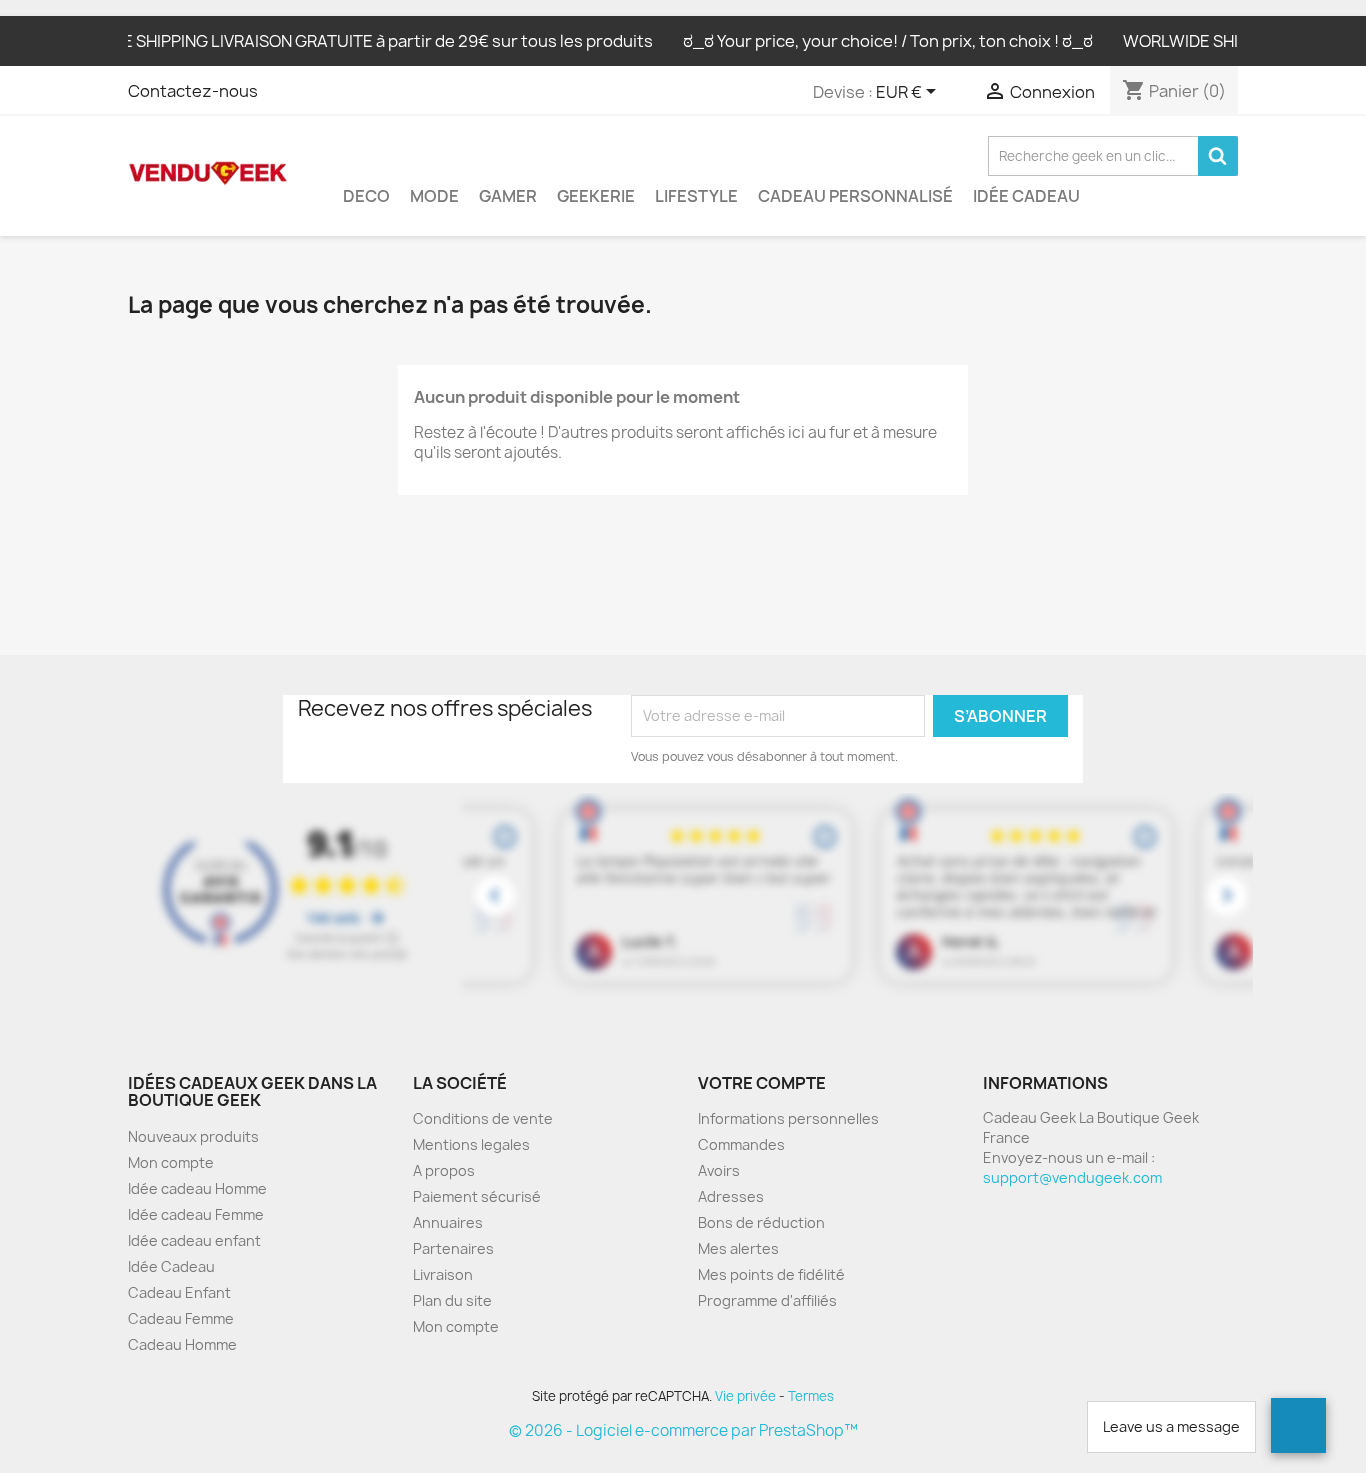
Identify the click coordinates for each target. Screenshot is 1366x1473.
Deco (366, 196)
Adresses (731, 1196)
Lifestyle (696, 196)
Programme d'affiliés (767, 1300)
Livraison (443, 1274)
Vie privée (745, 1396)
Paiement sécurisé (477, 1196)
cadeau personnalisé (855, 196)
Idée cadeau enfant (194, 1240)
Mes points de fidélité (771, 1274)
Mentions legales (471, 1144)
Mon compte (171, 1162)
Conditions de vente (483, 1118)
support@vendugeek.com (1072, 1177)
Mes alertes (738, 1248)
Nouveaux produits (193, 1136)
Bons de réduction (761, 1222)
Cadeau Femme (181, 1318)
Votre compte (762, 1083)
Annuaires (448, 1222)
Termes (811, 1396)
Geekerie (596, 196)
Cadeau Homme (182, 1344)
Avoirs (719, 1170)
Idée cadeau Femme (196, 1214)
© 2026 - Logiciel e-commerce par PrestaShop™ (683, 1430)
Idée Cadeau (1026, 196)
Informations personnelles (788, 1118)
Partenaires (453, 1248)
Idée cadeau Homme (197, 1188)
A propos (444, 1170)
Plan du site (452, 1300)
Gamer (508, 196)
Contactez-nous (193, 91)
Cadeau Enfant (179, 1292)
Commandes (741, 1144)
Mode (434, 196)
